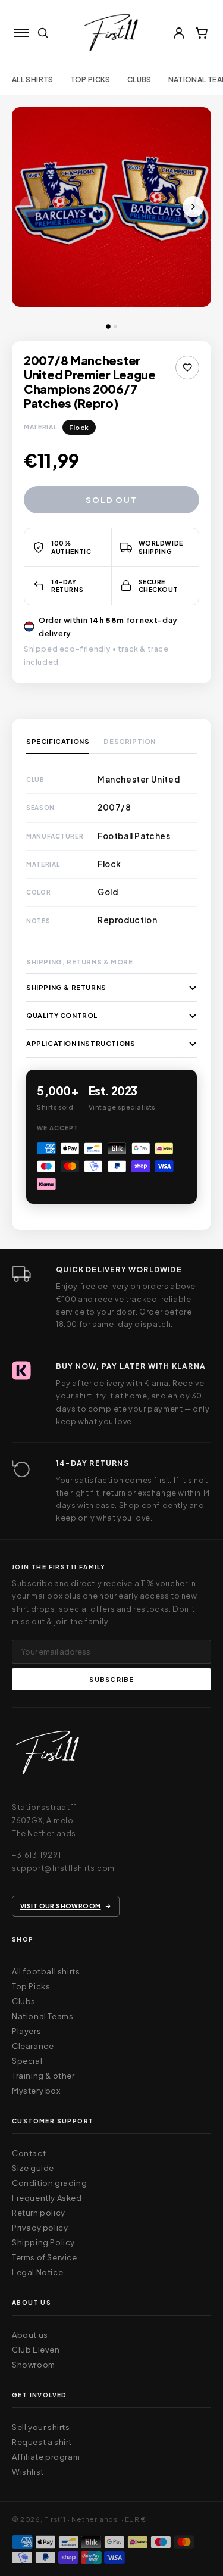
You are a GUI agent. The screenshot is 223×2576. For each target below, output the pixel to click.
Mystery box (36, 2091)
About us (30, 2335)
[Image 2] (115, 326)
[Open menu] (21, 33)
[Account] (179, 33)
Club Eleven (36, 2350)
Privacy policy (40, 2228)
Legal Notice (37, 2272)
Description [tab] (130, 742)
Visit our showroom (61, 1906)
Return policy (39, 2213)
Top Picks (90, 80)
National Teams (43, 2016)
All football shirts (46, 1971)
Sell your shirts (41, 2427)
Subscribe (111, 1679)
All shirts (33, 80)
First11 (55, 2519)
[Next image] (193, 207)
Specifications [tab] (58, 742)
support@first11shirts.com (63, 1868)
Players (26, 2031)
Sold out (111, 500)
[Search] (43, 33)
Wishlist (28, 2472)
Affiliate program (46, 2457)
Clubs (139, 80)
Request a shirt (42, 2442)
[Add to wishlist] (187, 367)
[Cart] (202, 33)
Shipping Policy (43, 2242)
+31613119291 (36, 1855)
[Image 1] (108, 326)
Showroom (34, 2365)
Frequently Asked (47, 2198)
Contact (29, 2153)
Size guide (33, 2168)
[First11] (48, 1756)
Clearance (33, 2046)
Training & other (43, 2076)
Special (27, 2061)
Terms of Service (45, 2257)
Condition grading (49, 2183)
